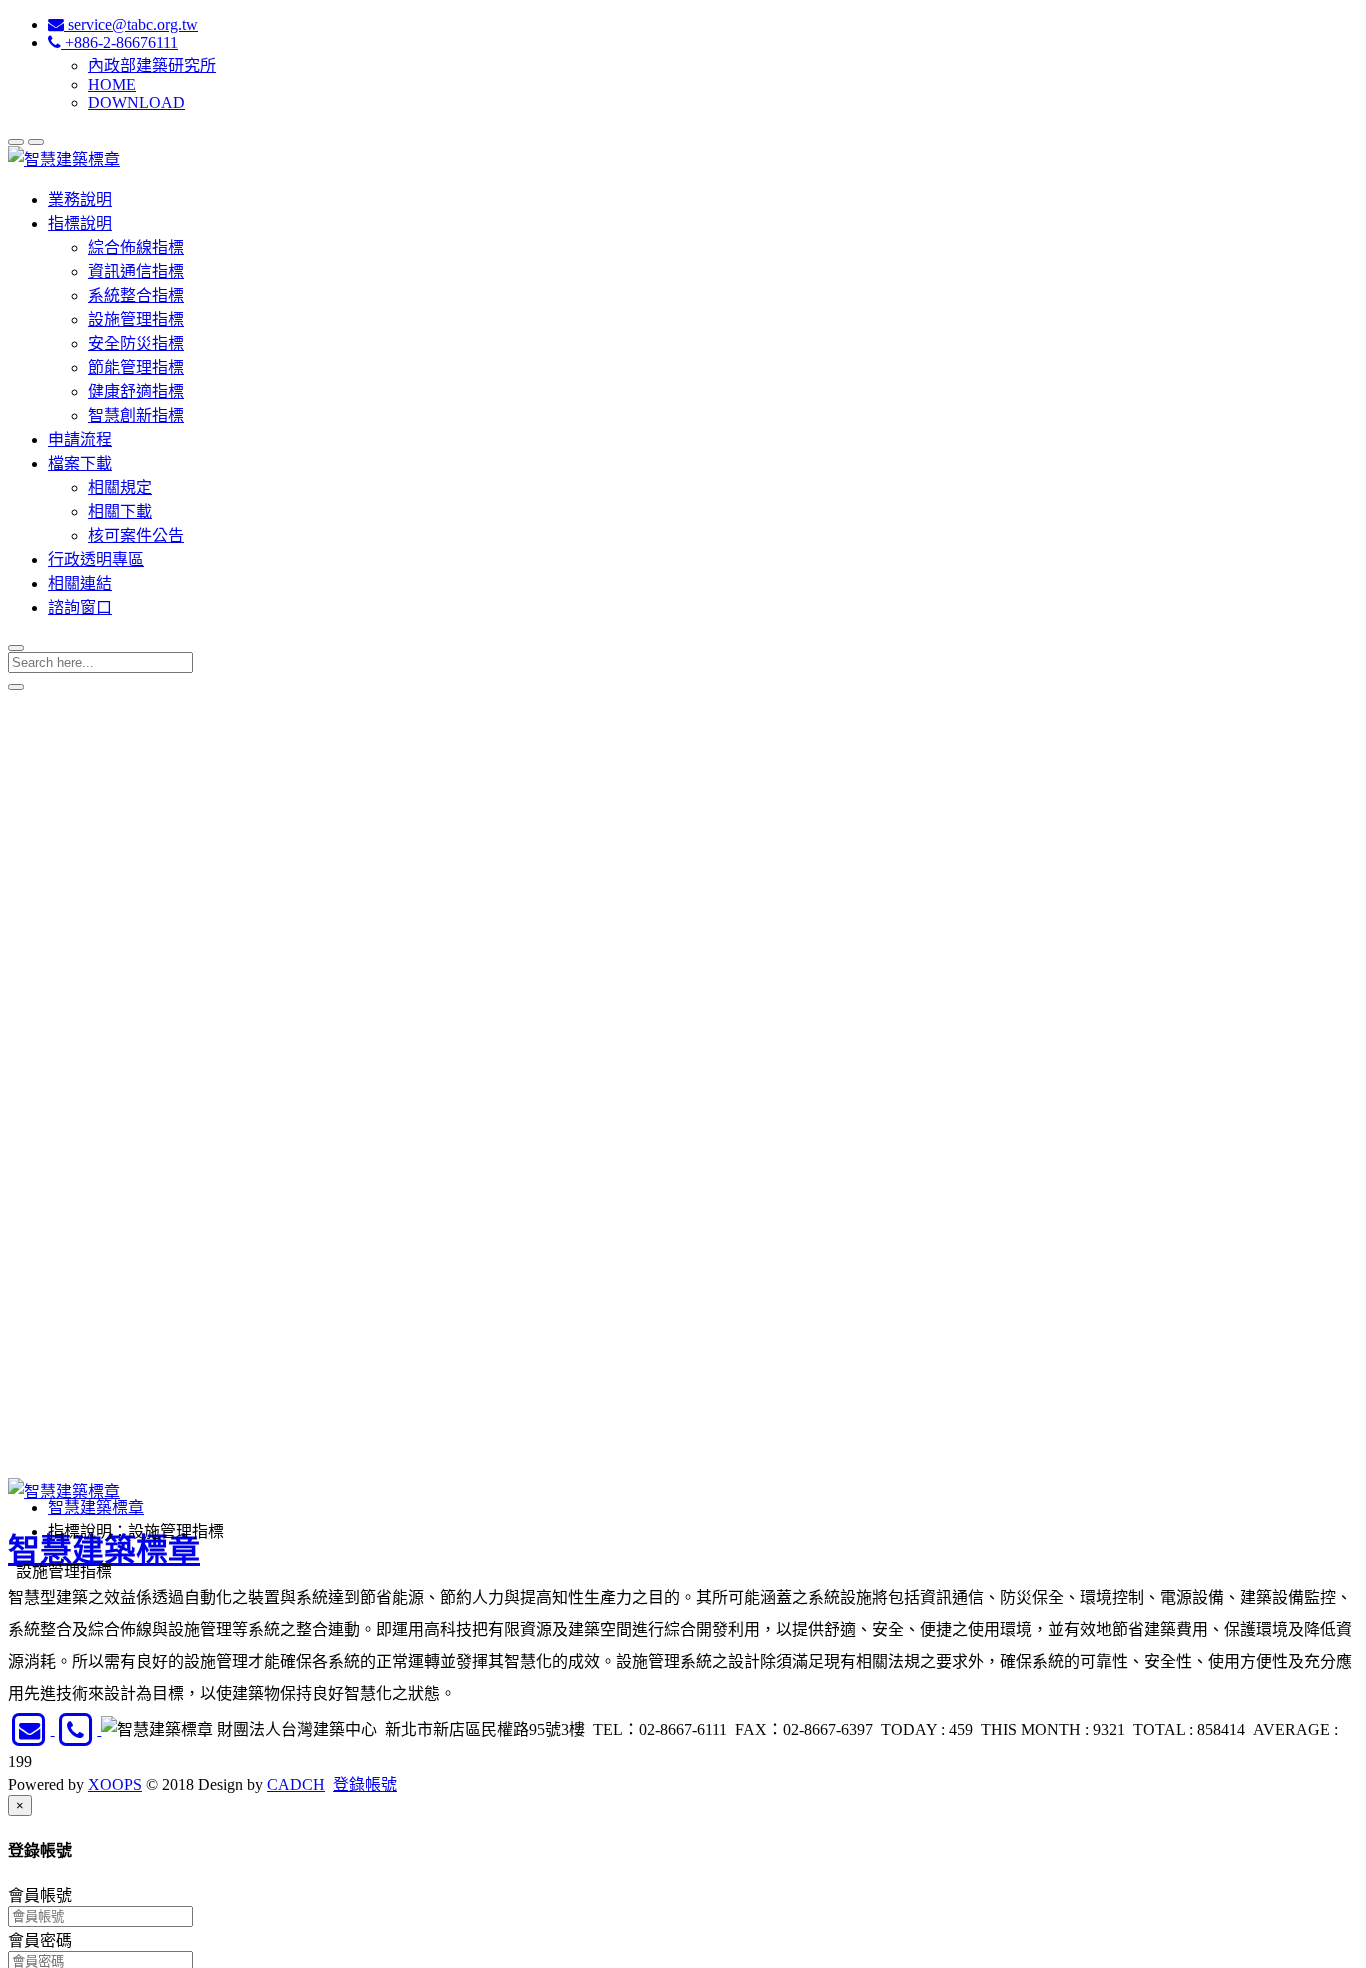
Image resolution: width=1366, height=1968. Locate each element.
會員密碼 (40, 1940)
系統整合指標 (136, 295)
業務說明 (80, 199)
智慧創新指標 (136, 415)
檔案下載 (80, 463)
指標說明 (80, 223)
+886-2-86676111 (119, 42)
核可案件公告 (136, 535)
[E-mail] (31, 1729)
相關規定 (120, 487)
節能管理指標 (136, 367)
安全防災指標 (136, 343)
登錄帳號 (365, 1784)
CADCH (296, 1784)
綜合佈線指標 (136, 247)
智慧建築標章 (96, 1507)
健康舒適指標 (136, 391)
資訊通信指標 (136, 271)
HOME (112, 84)
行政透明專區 (96, 559)
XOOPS (115, 1784)
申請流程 (80, 439)
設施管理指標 (136, 319)
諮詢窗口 (80, 607)
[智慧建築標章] (64, 159)
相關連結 (80, 583)
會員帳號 (40, 1895)
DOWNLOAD (136, 102)
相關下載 (120, 511)
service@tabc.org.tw (131, 24)
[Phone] (78, 1729)
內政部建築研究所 (152, 65)
